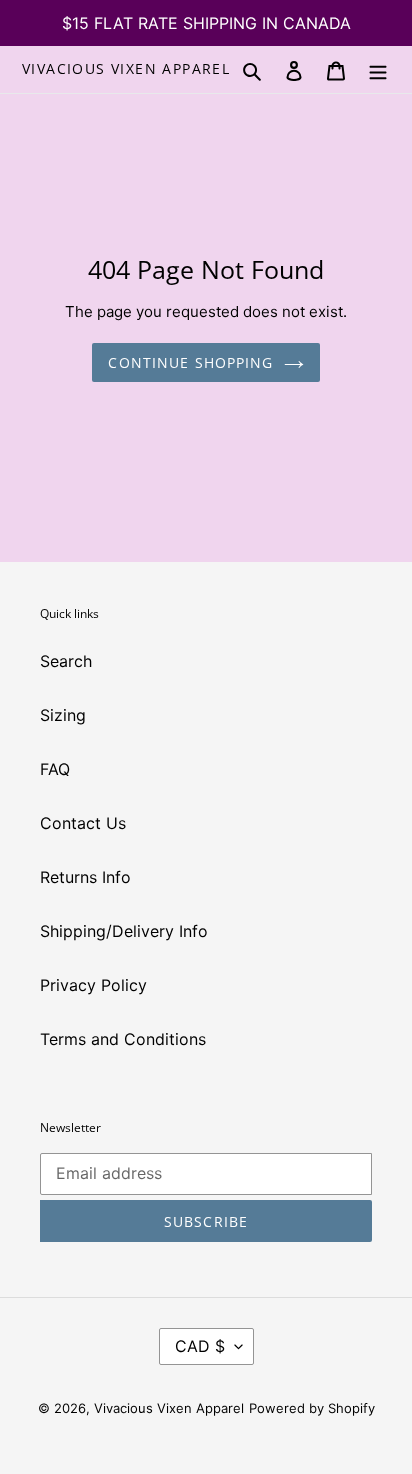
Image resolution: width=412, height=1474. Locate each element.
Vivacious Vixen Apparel (126, 69)
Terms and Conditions (123, 1039)
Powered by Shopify (312, 1408)
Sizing (63, 715)
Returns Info (85, 877)
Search (66, 661)
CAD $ (200, 1346)
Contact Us (83, 823)
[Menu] (378, 69)
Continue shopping (190, 362)
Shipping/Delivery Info (124, 931)
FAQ (55, 769)
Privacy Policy (93, 985)
